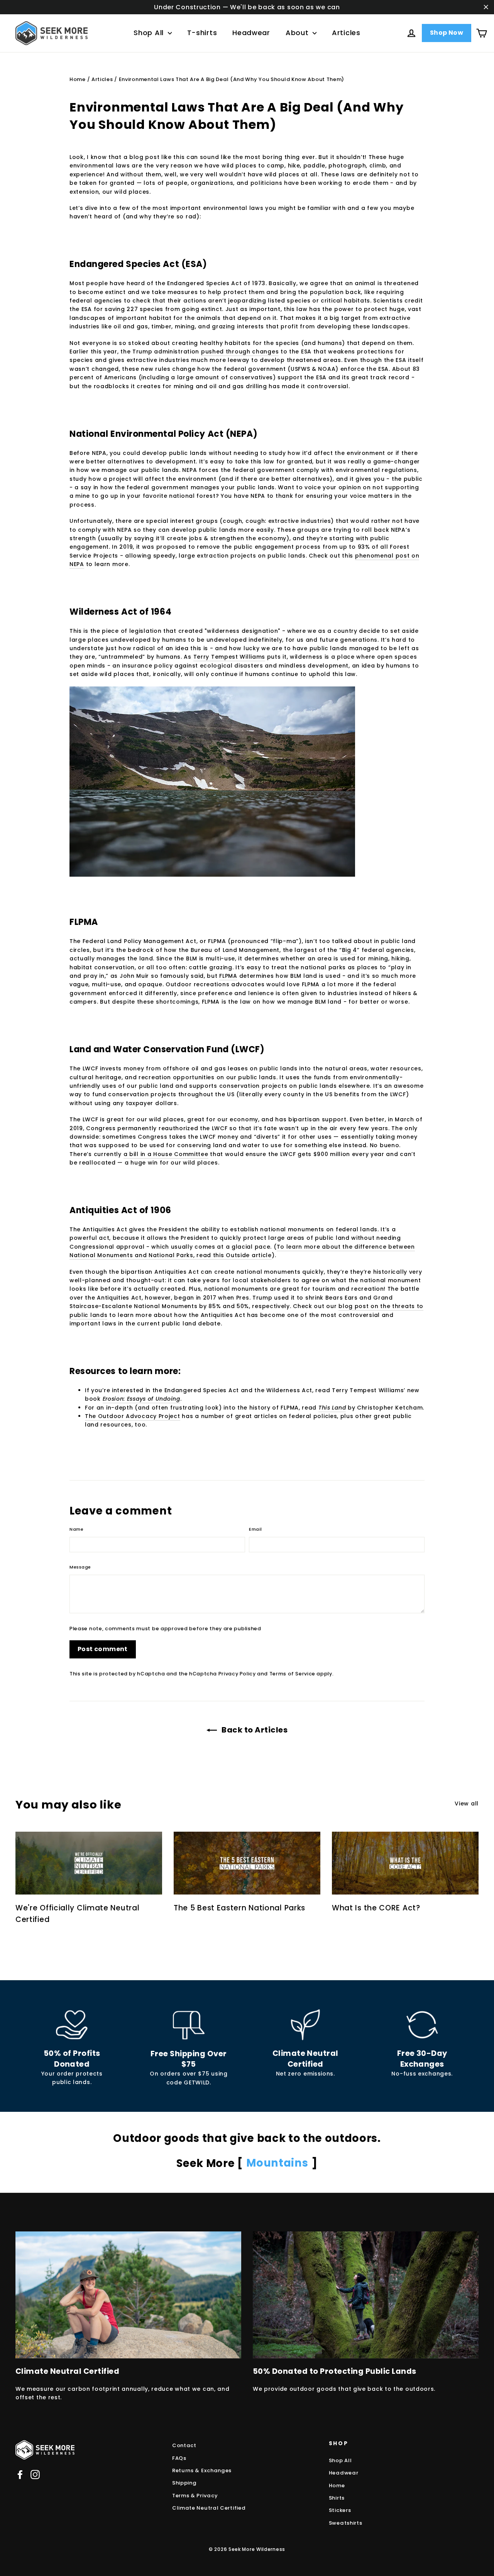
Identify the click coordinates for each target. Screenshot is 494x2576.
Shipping (184, 2483)
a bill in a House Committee (166, 1154)
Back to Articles (254, 1730)
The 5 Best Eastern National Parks (239, 1908)
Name (76, 1529)
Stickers (340, 2510)
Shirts (337, 2498)
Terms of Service (292, 1674)
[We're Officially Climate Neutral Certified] (89, 1863)
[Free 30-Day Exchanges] (422, 2025)
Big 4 (350, 950)
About (298, 33)
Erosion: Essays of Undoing (141, 1399)
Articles (346, 33)
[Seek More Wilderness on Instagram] (35, 2475)
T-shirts (202, 33)
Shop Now (447, 33)
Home (78, 79)
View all (467, 1804)
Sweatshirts (346, 2523)
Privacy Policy (237, 1674)
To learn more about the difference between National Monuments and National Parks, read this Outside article (242, 1251)
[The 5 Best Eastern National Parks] (247, 1863)
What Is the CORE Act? (376, 1908)
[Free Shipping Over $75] (189, 2025)
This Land (332, 1408)
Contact (184, 2445)
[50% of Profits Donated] (72, 2025)
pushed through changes (240, 352)
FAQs (179, 2458)
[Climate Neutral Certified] (305, 2025)
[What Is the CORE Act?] (405, 1863)
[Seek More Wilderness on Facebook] (20, 2475)
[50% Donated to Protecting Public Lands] (366, 2295)
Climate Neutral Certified (209, 2508)
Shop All (150, 33)
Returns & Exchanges (202, 2470)
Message (80, 1567)
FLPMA (228, 976)
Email (255, 1529)
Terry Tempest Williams (229, 657)
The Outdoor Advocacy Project (133, 1416)
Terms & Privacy (195, 2496)
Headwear (251, 33)
